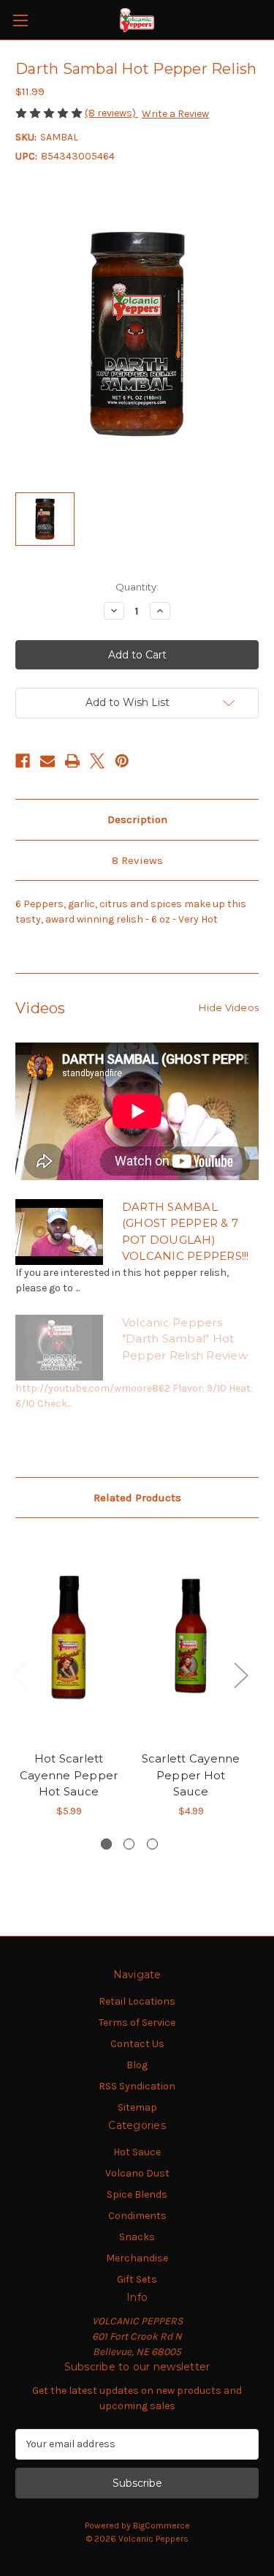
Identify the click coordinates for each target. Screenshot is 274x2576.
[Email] (47, 761)
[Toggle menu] (20, 20)
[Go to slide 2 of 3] (129, 1844)
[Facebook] (23, 761)
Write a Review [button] (175, 114)
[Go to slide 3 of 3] (152, 1844)
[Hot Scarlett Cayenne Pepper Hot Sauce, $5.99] (69, 1638)
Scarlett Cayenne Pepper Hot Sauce (191, 1775)
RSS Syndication (137, 2086)
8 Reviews (137, 860)
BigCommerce (161, 2526)
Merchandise (137, 2258)
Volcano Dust (137, 2173)
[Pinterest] (122, 761)
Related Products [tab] (137, 1498)
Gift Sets (137, 2279)
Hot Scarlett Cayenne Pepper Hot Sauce (69, 1775)
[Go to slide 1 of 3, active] (106, 1844)
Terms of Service (137, 2023)
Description (137, 819)
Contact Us (137, 2044)
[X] (97, 761)
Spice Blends (137, 2194)
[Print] (72, 761)
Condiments (137, 2216)
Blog (137, 2065)
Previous (19, 1674)
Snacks (137, 2237)
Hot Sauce (137, 2152)
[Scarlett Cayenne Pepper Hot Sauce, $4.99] (191, 1638)
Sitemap (137, 2107)
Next (240, 1674)
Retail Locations (137, 2001)
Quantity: (137, 587)
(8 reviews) (111, 113)
